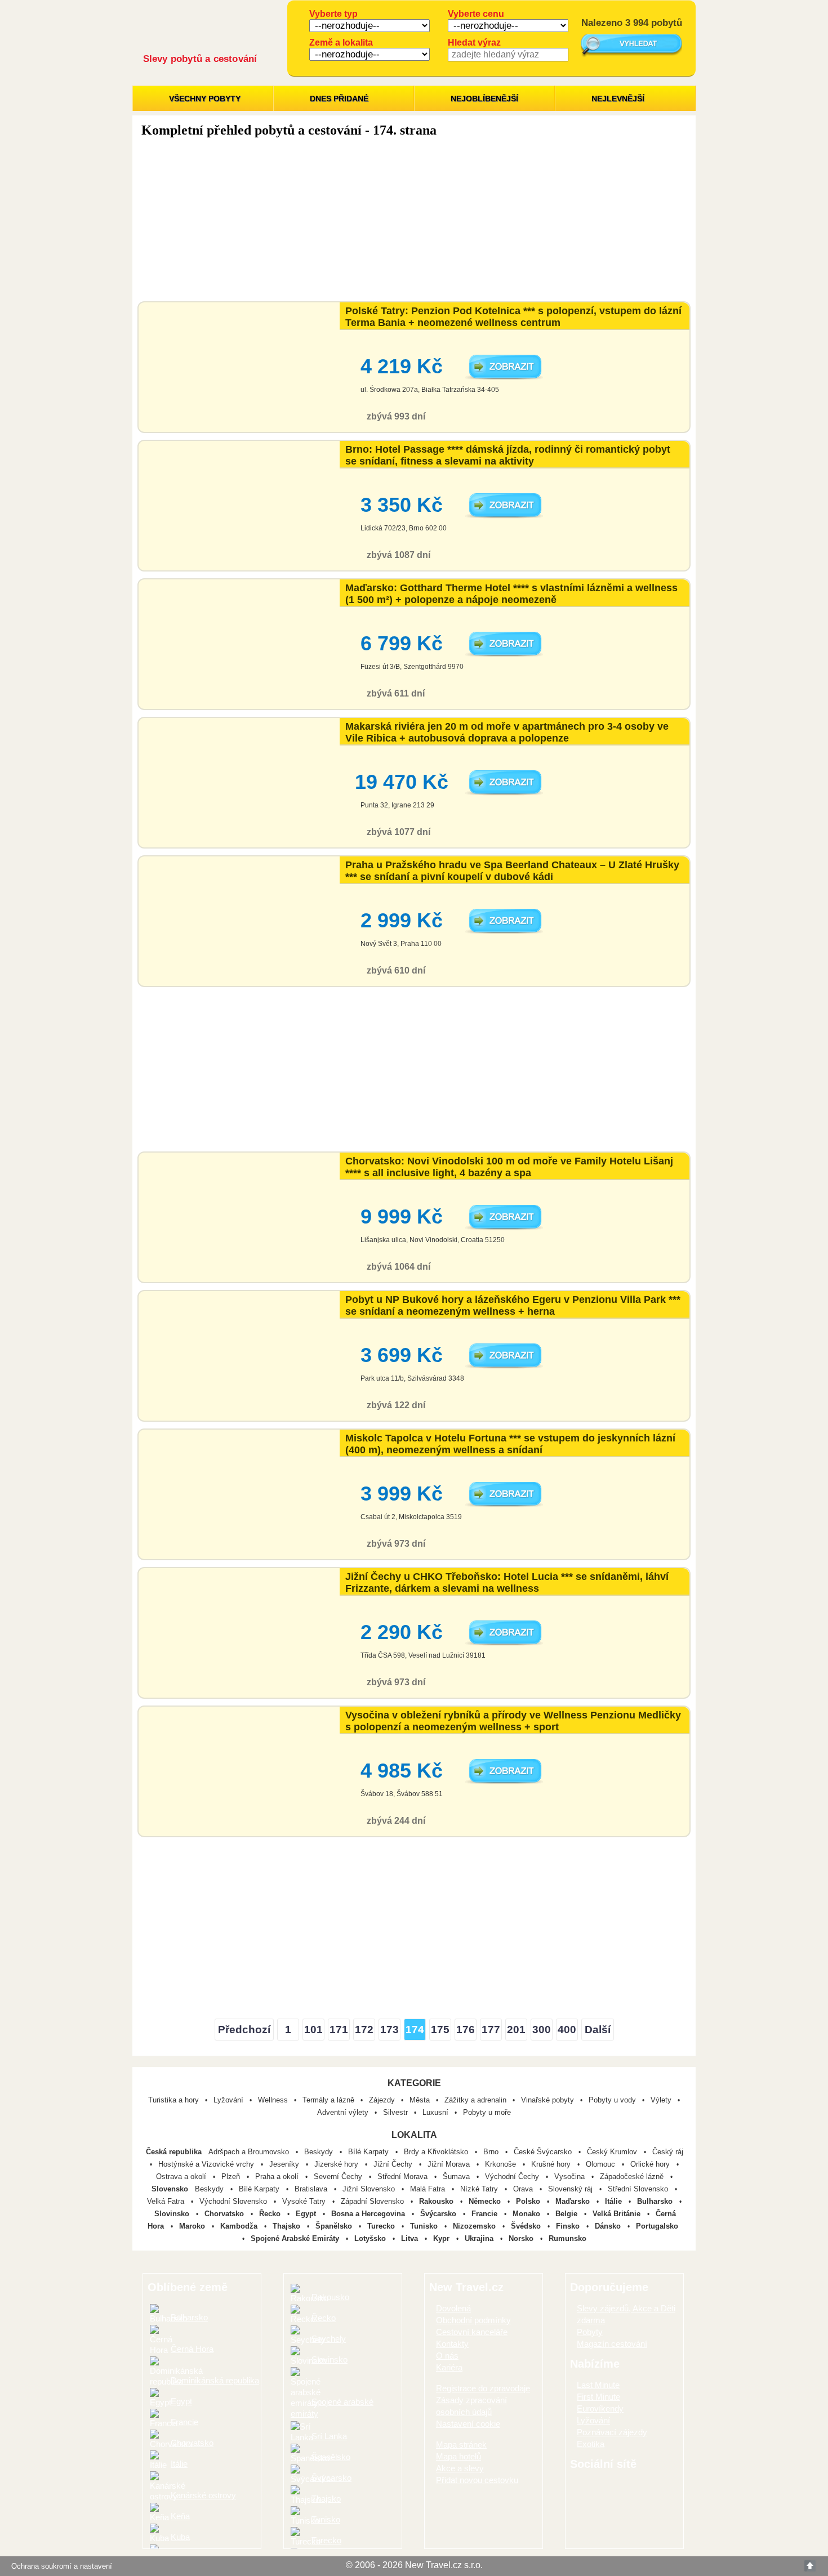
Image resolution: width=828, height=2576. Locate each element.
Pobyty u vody (612, 2100)
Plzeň (232, 2177)
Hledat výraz (474, 43)
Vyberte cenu (476, 14)
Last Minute (598, 2385)
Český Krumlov (613, 2152)
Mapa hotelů (458, 2456)
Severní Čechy (339, 2177)
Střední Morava (404, 2177)
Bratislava (312, 2189)
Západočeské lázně (633, 2177)
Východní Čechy (513, 2177)
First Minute (598, 2397)
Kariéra (449, 2367)
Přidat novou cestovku (477, 2480)
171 (339, 2030)
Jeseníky (285, 2164)
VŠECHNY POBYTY (205, 99)
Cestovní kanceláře (472, 2332)
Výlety (661, 2100)
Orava (524, 2189)
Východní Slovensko (234, 2201)
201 (516, 2030)
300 (542, 2030)
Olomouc (602, 2164)
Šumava (457, 2177)
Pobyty (590, 2332)
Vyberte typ (333, 14)
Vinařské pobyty (547, 2100)
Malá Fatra (429, 2189)
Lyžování (228, 2100)
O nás (447, 2356)
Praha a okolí (278, 2177)
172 (364, 2030)
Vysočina (571, 2177)
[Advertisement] (414, 222)
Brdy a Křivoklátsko (437, 2152)
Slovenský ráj (571, 2189)
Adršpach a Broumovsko (250, 2152)
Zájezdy (382, 2100)
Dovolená (453, 2308)
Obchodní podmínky (473, 2320)
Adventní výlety (343, 2112)
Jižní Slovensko (370, 2189)
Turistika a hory (173, 2100)
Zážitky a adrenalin (475, 2100)
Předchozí (244, 2030)
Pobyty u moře (487, 2112)
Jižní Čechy (394, 2164)
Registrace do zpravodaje (483, 2388)
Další (598, 2030)
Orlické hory (651, 2164)
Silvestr (395, 2112)
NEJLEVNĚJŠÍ (618, 99)
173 (389, 2030)
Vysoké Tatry (305, 2201)
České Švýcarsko (544, 2152)
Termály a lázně (328, 2100)
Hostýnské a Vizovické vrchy (207, 2164)
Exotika (591, 2444)
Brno (492, 2152)
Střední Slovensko (639, 2189)
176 (466, 2030)
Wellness (273, 2100)
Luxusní (435, 2112)
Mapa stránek (461, 2445)
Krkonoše (502, 2164)
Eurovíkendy (600, 2408)
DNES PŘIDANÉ (339, 99)
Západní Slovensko (373, 2201)
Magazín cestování (612, 2344)
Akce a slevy (460, 2468)
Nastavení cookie (468, 2424)
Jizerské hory (337, 2164)
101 (313, 2030)
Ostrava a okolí (182, 2177)
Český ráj (668, 2152)
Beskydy (320, 2152)
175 (440, 2030)
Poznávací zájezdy (612, 2432)
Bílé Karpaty (370, 2152)
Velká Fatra (167, 2201)
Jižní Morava (450, 2164)
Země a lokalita (341, 43)
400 (567, 2030)
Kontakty (452, 2344)
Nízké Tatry (480, 2189)
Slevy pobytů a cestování (200, 59)
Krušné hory (552, 2164)
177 (491, 2030)
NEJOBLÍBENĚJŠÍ (484, 99)
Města (420, 2100)
